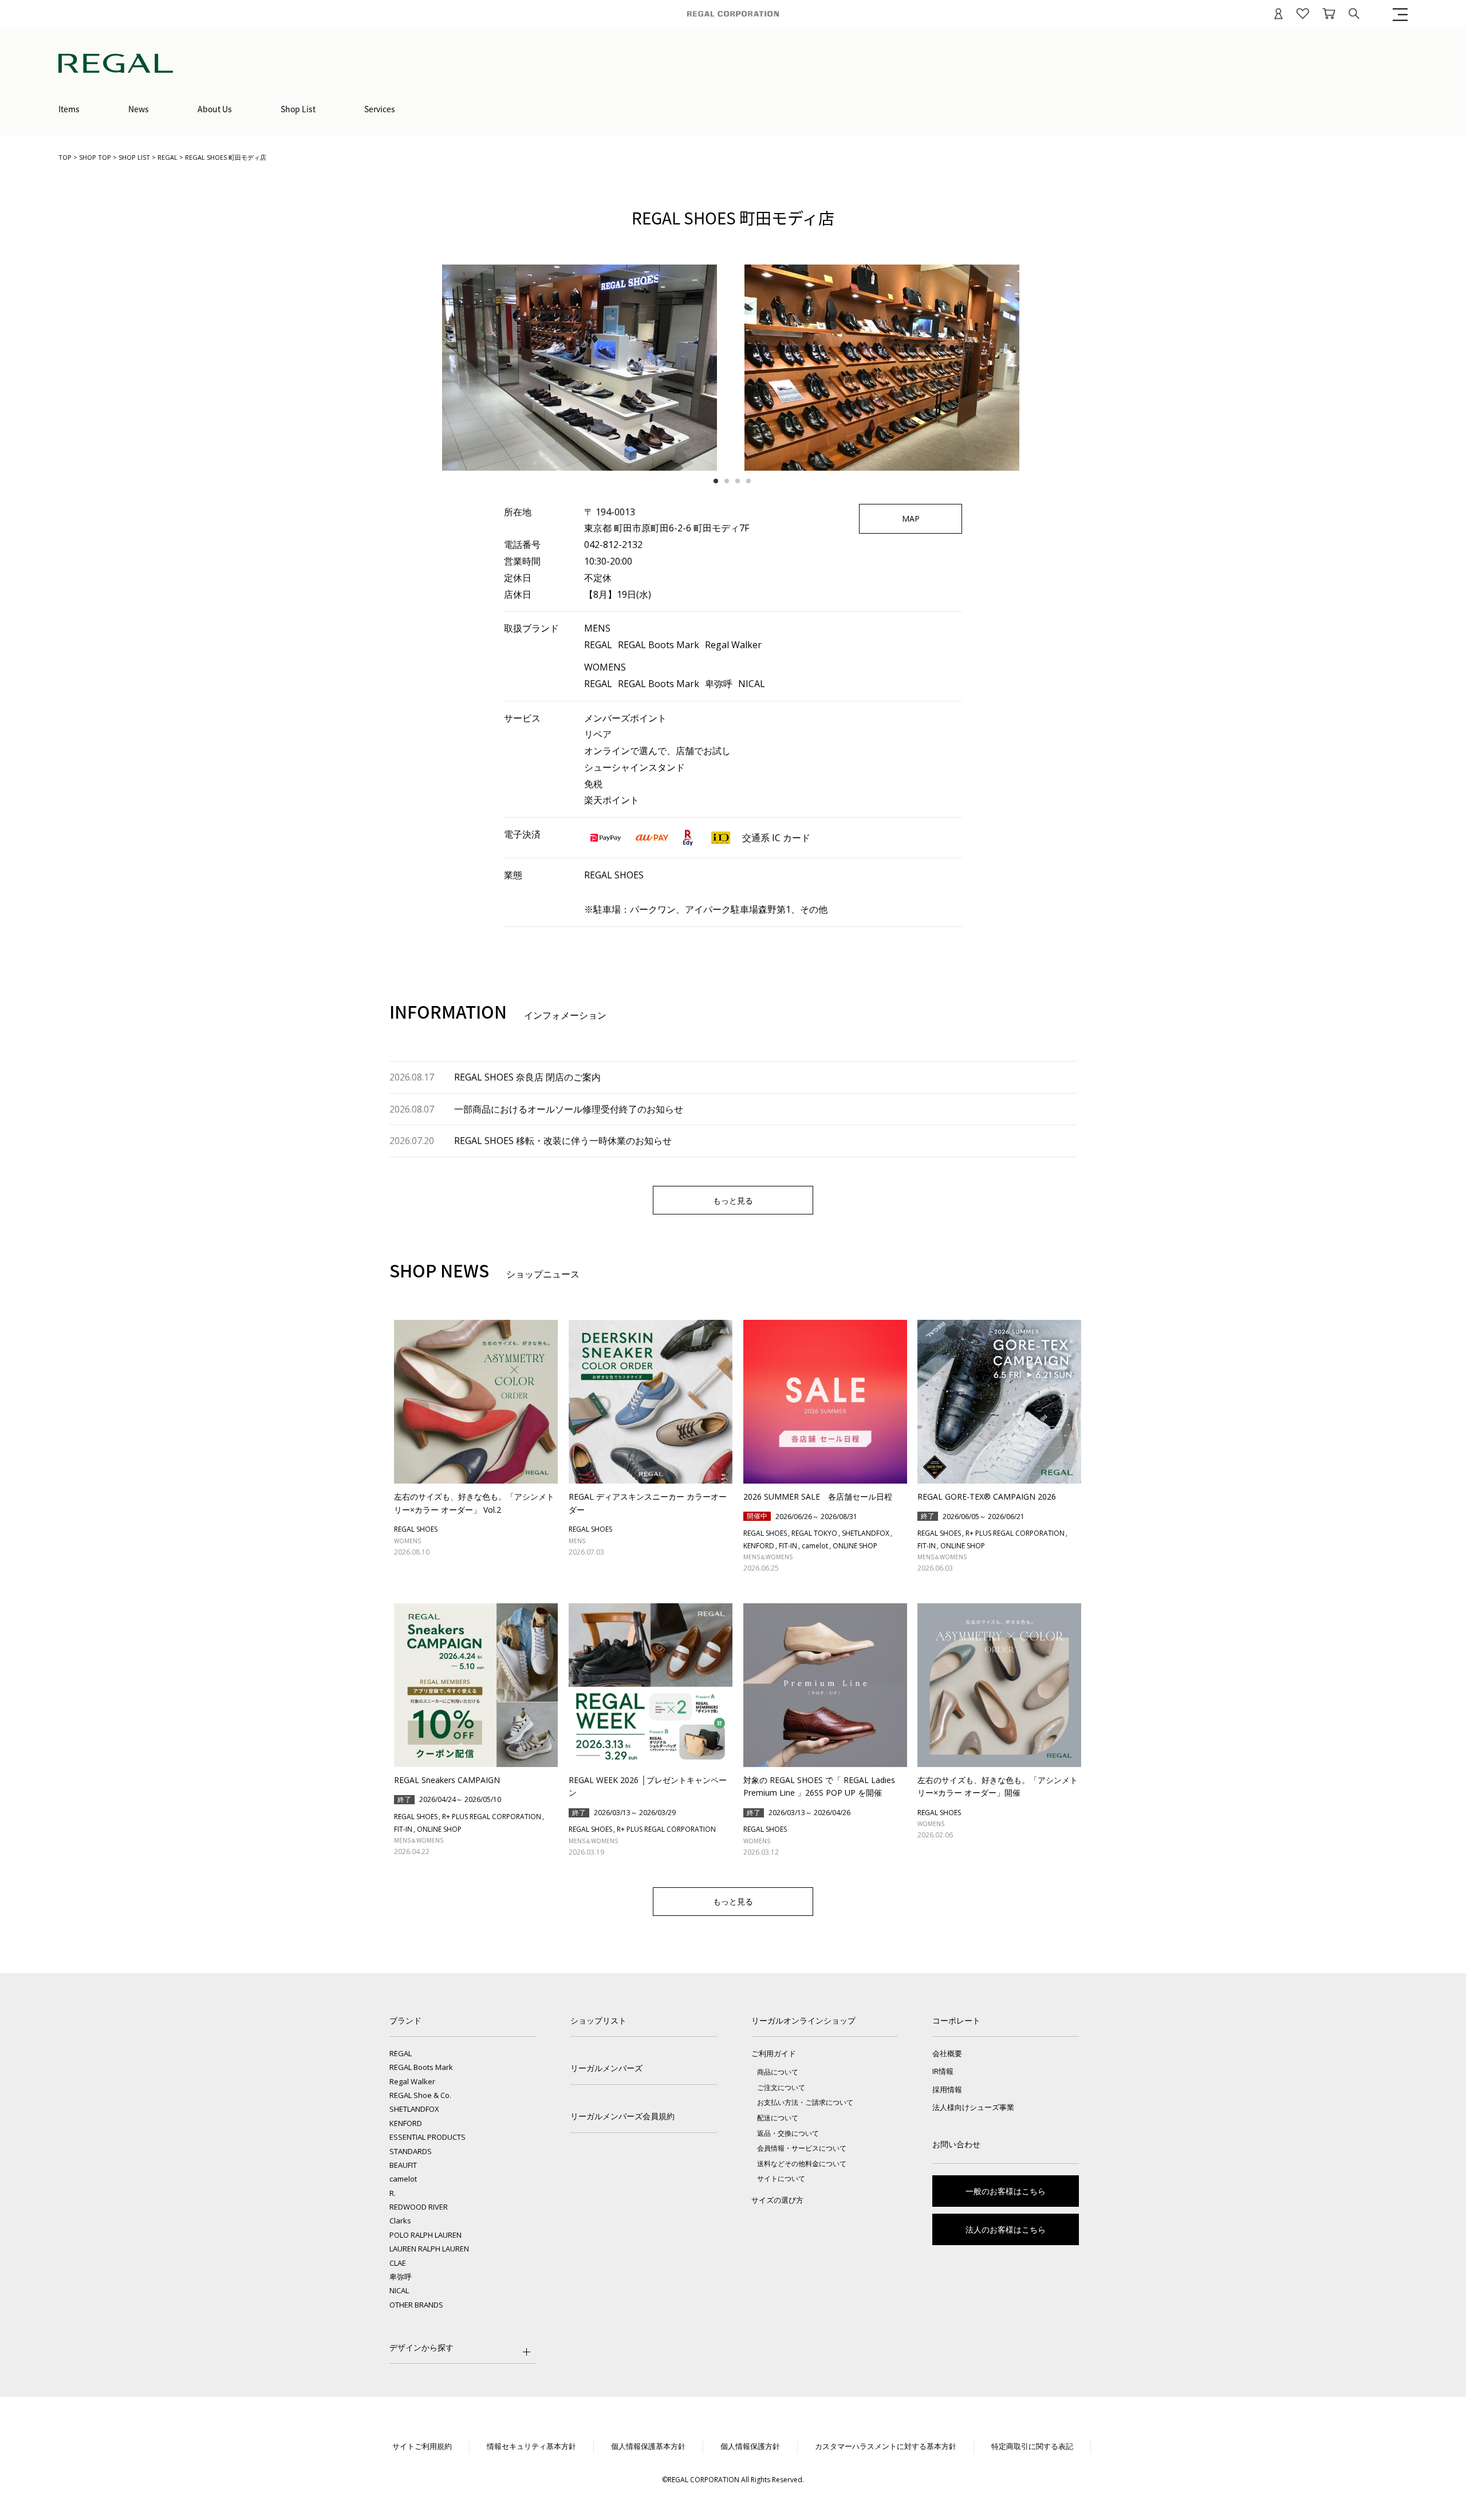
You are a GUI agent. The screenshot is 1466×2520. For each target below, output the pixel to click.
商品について (778, 2072)
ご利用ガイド (774, 2053)
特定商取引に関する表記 (1032, 2446)
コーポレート (956, 2020)
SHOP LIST (134, 157)
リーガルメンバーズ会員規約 (622, 2116)
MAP (911, 518)
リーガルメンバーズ (606, 2068)
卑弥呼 (401, 2277)
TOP (65, 157)
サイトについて (781, 2178)
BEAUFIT (403, 2165)
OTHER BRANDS (416, 2305)
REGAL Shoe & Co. (420, 2095)
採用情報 (947, 2089)
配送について (778, 2118)
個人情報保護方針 (750, 2446)
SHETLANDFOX (414, 2109)
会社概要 (947, 2053)
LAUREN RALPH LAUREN (429, 2249)
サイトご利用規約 (422, 2446)
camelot (403, 2179)
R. (393, 2193)
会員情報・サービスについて (802, 2148)
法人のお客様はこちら (1006, 2229)
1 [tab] (718, 481)
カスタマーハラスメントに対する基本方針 (886, 2446)
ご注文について (781, 2087)
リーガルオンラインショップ (803, 2020)
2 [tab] (729, 481)
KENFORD (406, 2123)
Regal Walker (412, 2081)
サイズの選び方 (777, 2200)
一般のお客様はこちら (1006, 2191)
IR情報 (943, 2071)
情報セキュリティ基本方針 (531, 2446)
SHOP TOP (95, 157)
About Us (215, 109)
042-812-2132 (613, 545)
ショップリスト (598, 2020)
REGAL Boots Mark (421, 2067)
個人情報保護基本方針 (648, 2446)
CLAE (398, 2263)
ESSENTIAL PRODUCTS (427, 2137)
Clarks (400, 2221)
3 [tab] (740, 481)
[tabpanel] (582, 368)
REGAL (168, 157)
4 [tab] (751, 481)
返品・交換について (788, 2133)
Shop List (298, 109)
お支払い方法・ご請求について (805, 2102)
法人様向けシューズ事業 (973, 2107)
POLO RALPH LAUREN (425, 2235)
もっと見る (733, 1200)
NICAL (399, 2290)
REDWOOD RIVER (419, 2207)
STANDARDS (411, 2151)
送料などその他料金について (802, 2164)
